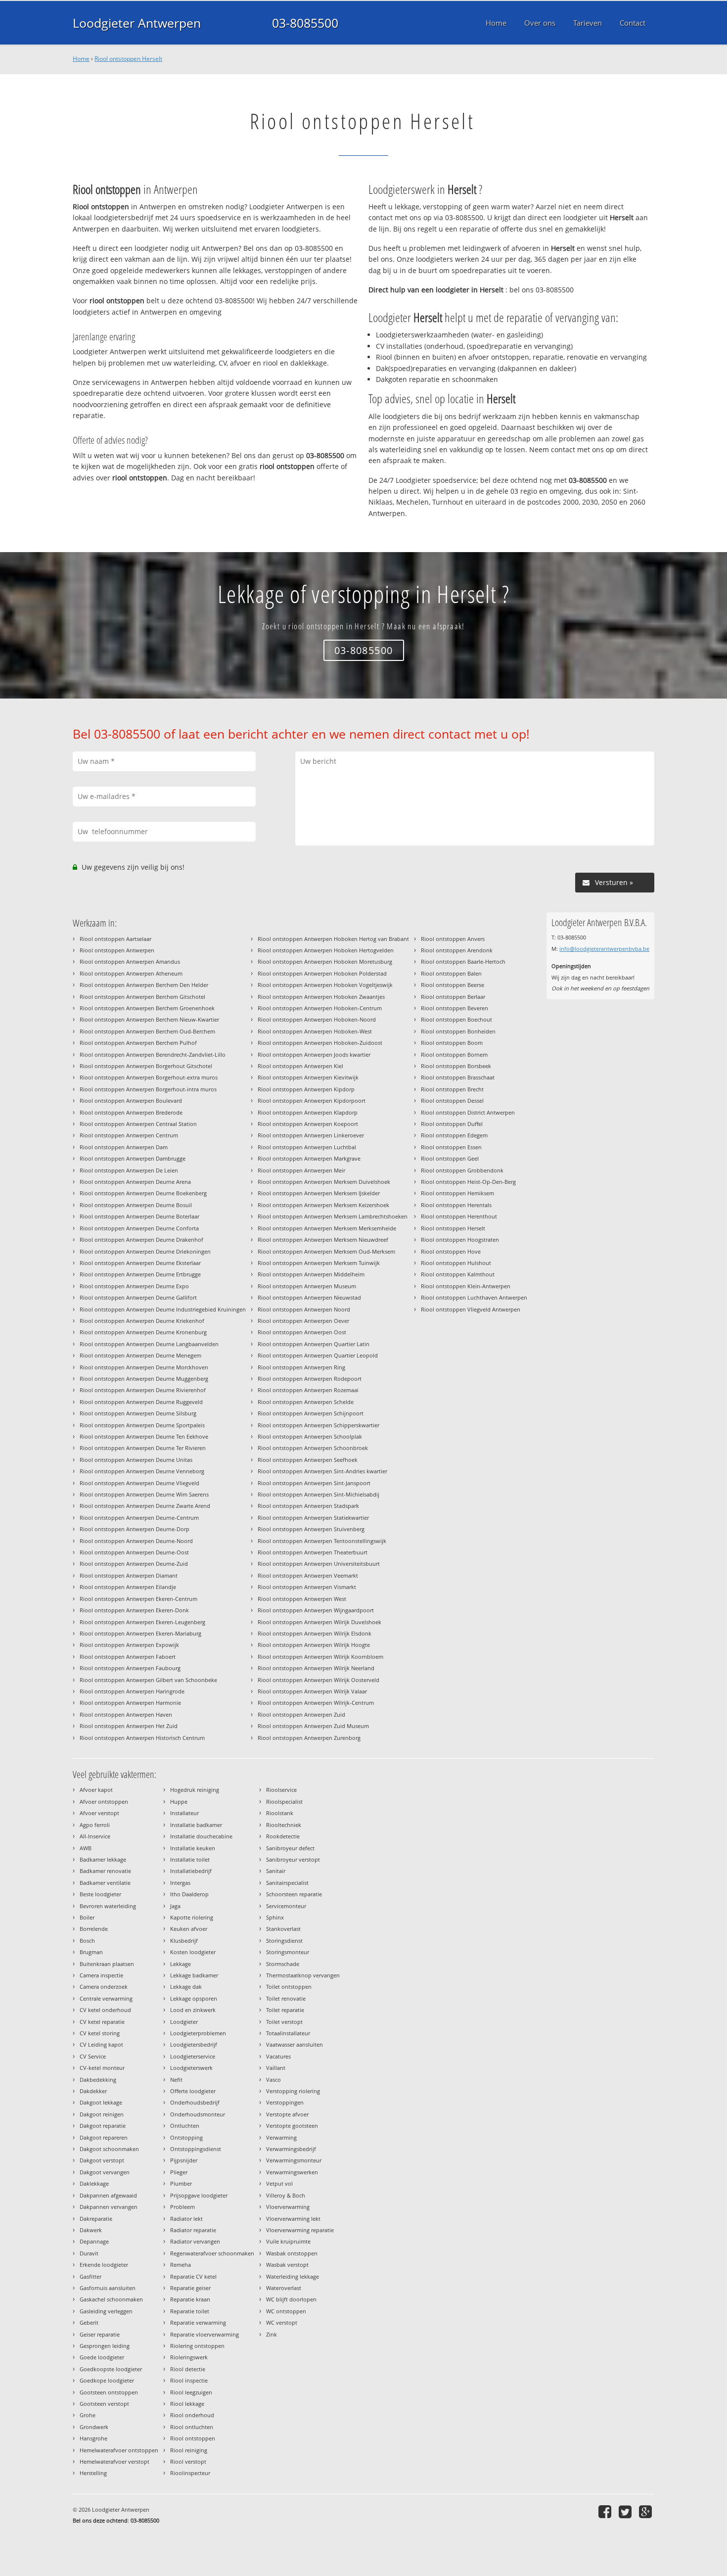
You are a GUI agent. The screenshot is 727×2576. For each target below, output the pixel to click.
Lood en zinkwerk (193, 2010)
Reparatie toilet (190, 2311)
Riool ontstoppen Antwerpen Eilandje (128, 1587)
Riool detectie (188, 2369)
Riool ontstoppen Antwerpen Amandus (130, 961)
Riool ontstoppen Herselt (128, 59)
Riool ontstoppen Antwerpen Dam (124, 1147)
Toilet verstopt (284, 2022)
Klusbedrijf (184, 1941)
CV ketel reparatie (102, 2022)
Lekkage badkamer (194, 1975)
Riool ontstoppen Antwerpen (117, 950)
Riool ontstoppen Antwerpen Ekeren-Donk (134, 1610)
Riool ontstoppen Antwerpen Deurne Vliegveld (139, 1483)
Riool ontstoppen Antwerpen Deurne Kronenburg (143, 1332)
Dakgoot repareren (104, 2137)
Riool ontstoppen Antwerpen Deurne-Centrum (139, 1518)
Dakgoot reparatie (103, 2126)
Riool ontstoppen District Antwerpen (468, 1112)
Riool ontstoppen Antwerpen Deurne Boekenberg (143, 1193)
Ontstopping (186, 2137)
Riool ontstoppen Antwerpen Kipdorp (306, 1089)
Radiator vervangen (195, 2241)
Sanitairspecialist (287, 1883)
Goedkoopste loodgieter (111, 2369)
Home (81, 59)
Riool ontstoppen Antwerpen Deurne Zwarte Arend (145, 1506)
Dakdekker (93, 2091)
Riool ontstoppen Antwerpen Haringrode (132, 1691)
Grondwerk (94, 2427)
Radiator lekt (186, 2219)
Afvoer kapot (96, 1790)
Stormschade (283, 1964)
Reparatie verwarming (198, 2322)
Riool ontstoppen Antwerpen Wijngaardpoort (316, 1610)
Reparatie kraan (190, 2299)
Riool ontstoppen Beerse (453, 985)
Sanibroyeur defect (290, 1848)
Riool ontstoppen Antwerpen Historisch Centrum (142, 1738)
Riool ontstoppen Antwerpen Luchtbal (307, 1147)
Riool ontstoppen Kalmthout (458, 1274)
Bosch (87, 1941)
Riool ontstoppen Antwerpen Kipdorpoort (312, 1101)
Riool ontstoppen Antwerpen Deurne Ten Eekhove (144, 1436)
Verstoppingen (285, 2102)
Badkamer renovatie (105, 1871)
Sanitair (276, 1871)
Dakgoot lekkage (101, 2102)
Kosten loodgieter (193, 1952)
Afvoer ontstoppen (104, 1802)
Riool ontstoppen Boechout (456, 1019)
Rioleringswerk (189, 2357)
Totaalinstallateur (288, 2033)
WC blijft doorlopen (291, 2299)
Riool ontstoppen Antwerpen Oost (302, 1332)
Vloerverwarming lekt (293, 2219)
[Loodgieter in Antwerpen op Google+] (647, 2511)
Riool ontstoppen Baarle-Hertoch (463, 961)
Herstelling (93, 2473)
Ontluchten (185, 2126)
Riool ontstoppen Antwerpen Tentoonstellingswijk (322, 1541)
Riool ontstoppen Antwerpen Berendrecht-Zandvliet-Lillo (153, 1054)
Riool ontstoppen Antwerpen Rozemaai (308, 1390)
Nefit (176, 2080)
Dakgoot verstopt (102, 2160)
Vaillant (276, 2068)
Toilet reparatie (285, 2010)
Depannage (94, 2241)
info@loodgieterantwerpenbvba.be (604, 949)
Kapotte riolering (192, 1917)
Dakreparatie (96, 2219)
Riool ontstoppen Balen (451, 973)
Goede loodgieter (102, 2357)
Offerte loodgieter (193, 2091)
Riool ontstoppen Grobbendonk (462, 1170)
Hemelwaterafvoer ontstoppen (119, 2450)
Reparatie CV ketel (193, 2276)
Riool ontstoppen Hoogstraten (460, 1240)
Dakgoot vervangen (105, 2172)
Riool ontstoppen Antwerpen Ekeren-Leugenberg (142, 1622)
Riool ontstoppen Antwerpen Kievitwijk (308, 1077)
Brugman (91, 1952)
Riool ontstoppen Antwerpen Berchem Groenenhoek (147, 1008)
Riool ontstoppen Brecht (452, 1089)
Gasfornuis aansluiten (108, 2288)
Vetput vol (279, 2183)
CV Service (93, 2056)
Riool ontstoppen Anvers (453, 939)
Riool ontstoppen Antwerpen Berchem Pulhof (138, 1043)
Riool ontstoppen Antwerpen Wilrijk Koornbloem (320, 1657)
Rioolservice (281, 1790)
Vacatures (278, 2056)
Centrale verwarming (106, 1998)
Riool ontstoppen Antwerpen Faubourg (130, 1668)
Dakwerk (91, 2230)
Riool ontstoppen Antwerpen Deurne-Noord (136, 1541)
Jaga (175, 1906)
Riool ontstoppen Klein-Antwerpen (466, 1286)
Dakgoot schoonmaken (109, 2149)
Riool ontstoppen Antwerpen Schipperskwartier (318, 1425)
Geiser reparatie (100, 2334)
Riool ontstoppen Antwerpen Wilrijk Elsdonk (315, 1633)
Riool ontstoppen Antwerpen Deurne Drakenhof (141, 1240)
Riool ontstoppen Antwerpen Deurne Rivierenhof (143, 1390)
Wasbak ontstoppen (292, 2253)
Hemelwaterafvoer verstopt (114, 2461)
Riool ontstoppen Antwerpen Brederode (131, 1112)
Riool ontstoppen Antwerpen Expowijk (129, 1645)
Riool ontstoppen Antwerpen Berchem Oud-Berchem (147, 1031)
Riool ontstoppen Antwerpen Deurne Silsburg (138, 1413)
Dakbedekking (98, 2080)
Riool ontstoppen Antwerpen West (302, 1599)
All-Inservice (95, 1836)
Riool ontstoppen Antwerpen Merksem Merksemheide (327, 1228)
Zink (272, 2334)
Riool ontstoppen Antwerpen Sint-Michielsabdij (318, 1494)
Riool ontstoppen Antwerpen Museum (307, 1286)
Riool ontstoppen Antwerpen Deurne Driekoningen (145, 1251)
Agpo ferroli (95, 1825)
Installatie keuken (193, 1848)
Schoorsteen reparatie (294, 1894)
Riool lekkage (187, 2404)
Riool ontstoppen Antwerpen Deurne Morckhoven (144, 1367)
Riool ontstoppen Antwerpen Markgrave (309, 1158)
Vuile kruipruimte (288, 2241)
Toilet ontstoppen (289, 1987)
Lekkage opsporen (194, 1998)
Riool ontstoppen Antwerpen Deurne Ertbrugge (140, 1274)
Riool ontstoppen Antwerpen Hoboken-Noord (317, 1019)
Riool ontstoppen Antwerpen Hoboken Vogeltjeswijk (325, 985)
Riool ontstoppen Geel (450, 1158)
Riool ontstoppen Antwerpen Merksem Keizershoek (323, 1205)
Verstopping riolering (293, 2091)
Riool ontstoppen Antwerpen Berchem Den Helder (144, 985)
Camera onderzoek (104, 1987)
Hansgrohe (93, 2438)
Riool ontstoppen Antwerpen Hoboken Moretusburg (325, 961)
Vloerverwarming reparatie (300, 2230)
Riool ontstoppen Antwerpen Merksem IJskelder (319, 1193)
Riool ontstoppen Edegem (454, 1135)
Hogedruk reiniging (195, 1790)
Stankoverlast (283, 1929)
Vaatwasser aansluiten (295, 2044)
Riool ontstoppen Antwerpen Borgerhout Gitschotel (146, 1066)
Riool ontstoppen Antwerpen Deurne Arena (135, 1182)
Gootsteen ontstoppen (109, 2392)
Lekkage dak (186, 1987)
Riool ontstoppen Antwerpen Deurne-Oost (134, 1552)
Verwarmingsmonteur (294, 2160)
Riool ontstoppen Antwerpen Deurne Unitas (136, 1460)
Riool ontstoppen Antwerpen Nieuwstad (309, 1297)
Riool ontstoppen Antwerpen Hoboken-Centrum (320, 1008)
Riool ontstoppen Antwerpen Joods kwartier (314, 1054)
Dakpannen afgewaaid (108, 2195)
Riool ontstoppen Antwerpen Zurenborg (309, 1738)
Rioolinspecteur (190, 2473)
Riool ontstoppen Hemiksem (457, 1193)
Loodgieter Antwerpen (137, 23)
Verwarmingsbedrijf (291, 2149)
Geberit (89, 2322)
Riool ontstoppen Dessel (452, 1101)
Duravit (89, 2253)
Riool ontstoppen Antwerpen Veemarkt (308, 1575)
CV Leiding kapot (101, 2044)
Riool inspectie (189, 2380)
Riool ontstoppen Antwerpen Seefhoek (308, 1460)
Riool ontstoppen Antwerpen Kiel (300, 1066)
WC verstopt (282, 2322)
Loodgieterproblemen (198, 2033)
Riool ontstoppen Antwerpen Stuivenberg (311, 1529)
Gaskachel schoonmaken (111, 2299)
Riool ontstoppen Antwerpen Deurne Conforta (139, 1228)
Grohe (88, 2415)
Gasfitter (91, 2276)
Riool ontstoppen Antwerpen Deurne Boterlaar (139, 1216)
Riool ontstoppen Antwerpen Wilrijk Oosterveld (318, 1680)
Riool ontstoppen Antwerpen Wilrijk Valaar (312, 1691)
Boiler (87, 1917)
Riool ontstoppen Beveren (454, 1008)
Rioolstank (280, 1813)
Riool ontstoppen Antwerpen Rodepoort (310, 1379)
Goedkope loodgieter (107, 2380)
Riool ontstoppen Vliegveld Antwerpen (471, 1309)
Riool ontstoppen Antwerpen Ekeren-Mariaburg (140, 1633)
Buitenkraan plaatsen (107, 1964)
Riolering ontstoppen (197, 2346)
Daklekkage (94, 2183)
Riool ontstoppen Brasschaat (458, 1077)
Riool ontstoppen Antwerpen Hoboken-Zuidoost (320, 1043)
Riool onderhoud (192, 2415)
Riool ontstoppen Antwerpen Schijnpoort (311, 1413)
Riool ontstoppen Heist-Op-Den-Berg (468, 1182)
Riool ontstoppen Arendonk (457, 950)
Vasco (273, 2080)
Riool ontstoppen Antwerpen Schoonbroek (313, 1448)
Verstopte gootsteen (292, 2126)
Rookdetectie (283, 1836)
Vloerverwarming (288, 2207)
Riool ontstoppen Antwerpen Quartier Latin (314, 1344)
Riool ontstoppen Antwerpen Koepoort (308, 1124)
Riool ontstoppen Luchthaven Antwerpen (474, 1297)
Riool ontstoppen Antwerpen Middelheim (311, 1274)
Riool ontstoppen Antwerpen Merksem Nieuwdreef (323, 1240)
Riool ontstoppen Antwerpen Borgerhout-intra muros (148, 1089)
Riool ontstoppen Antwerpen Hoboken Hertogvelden (326, 950)
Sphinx (275, 1917)
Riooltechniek (284, 1825)
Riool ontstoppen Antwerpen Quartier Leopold (318, 1355)
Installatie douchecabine (201, 1836)
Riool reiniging (189, 2450)
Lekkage (181, 1964)
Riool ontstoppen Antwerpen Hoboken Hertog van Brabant (333, 939)
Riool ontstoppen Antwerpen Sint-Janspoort (314, 1483)
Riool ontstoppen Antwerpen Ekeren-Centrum (138, 1599)
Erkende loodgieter (104, 2265)
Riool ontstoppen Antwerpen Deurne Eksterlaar (140, 1263)
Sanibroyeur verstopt (293, 1859)
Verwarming (281, 2137)
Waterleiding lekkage (293, 2276)
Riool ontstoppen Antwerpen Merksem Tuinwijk (319, 1263)
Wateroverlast (284, 2288)
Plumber (181, 2183)
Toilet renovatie (286, 1998)
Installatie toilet (190, 1859)
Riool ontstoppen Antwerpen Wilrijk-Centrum (316, 1703)
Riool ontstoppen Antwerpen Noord (304, 1309)
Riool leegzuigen (191, 2392)
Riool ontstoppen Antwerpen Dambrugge (133, 1158)
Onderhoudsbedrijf (195, 2102)
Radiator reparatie (193, 2230)
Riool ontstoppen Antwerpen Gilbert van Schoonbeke (148, 1680)
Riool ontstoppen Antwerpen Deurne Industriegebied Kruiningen (163, 1309)
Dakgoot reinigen (102, 2114)
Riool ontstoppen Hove (451, 1251)
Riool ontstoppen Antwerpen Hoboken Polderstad (322, 973)
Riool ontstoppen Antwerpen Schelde (306, 1402)
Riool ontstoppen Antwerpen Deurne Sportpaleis (142, 1425)
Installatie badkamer (196, 1825)
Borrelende (94, 1929)
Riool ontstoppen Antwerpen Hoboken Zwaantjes (321, 997)
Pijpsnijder (184, 2160)
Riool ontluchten (192, 2427)
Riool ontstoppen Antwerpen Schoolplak (310, 1436)
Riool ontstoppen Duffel (452, 1124)
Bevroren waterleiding (108, 1906)
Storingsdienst (284, 1941)
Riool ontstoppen (193, 2438)
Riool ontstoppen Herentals (456, 1205)
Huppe (179, 1802)
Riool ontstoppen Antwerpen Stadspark (308, 1506)
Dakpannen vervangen (109, 2207)
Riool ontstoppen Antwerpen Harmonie (130, 1703)
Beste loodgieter (100, 1894)
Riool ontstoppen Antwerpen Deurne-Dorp (135, 1529)
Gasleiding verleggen (106, 2311)
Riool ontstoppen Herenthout (459, 1216)
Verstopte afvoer (287, 2114)
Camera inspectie (101, 1975)
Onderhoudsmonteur (198, 2114)
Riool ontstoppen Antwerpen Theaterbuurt (313, 1552)
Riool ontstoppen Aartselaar (115, 939)
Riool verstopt (188, 2461)
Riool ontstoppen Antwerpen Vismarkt (307, 1587)
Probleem (182, 2207)
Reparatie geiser (190, 2288)
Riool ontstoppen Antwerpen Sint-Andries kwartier (322, 1471)
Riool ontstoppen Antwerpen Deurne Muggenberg (144, 1379)
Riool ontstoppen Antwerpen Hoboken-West (315, 1031)
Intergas (180, 1883)
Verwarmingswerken (292, 2172)
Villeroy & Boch (286, 2195)
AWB (86, 1848)
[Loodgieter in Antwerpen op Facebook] (606, 2511)
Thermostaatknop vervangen (303, 1975)
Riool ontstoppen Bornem (454, 1054)
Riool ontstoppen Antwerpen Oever (303, 1321)
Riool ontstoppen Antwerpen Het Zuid (129, 1726)
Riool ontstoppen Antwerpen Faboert (128, 1657)
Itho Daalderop (189, 1894)
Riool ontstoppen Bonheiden (458, 1031)
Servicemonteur (286, 1906)
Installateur (184, 1813)
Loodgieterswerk (191, 2068)
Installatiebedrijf (191, 1871)
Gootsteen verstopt (104, 2404)
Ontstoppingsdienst (196, 2149)
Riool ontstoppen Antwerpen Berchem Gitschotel (142, 997)
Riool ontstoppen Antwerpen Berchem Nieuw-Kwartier (149, 1019)
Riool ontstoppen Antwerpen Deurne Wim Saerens (144, 1494)
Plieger (179, 2172)
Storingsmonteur (288, 1952)
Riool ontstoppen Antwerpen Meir (301, 1170)
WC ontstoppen (286, 2311)
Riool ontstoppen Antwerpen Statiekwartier (313, 1518)
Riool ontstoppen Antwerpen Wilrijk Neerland (316, 1668)
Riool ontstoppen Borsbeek (456, 1066)
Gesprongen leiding (105, 2346)
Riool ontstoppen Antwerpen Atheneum (131, 973)
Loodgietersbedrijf (194, 2044)
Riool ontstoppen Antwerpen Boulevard (131, 1101)
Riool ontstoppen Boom (452, 1043)
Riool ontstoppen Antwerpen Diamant (129, 1575)
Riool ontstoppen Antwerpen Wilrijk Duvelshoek (319, 1622)
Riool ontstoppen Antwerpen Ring (301, 1367)
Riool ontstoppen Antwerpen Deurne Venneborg (142, 1471)
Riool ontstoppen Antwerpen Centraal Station (138, 1124)
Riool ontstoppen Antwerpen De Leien (129, 1170)
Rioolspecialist (284, 1802)
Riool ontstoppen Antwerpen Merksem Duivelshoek (324, 1182)
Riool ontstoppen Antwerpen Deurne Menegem (140, 1355)
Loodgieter (184, 2022)
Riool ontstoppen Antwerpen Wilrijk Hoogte (314, 1645)
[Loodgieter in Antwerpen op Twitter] (626, 2511)
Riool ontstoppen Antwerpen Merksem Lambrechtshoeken (333, 1216)
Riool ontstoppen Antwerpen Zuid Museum (313, 1726)
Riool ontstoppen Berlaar (453, 997)
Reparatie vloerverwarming (204, 2334)
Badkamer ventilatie (105, 1883)
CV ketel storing (100, 2033)
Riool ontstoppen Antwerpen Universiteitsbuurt (319, 1564)
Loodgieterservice (193, 2056)
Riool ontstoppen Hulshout (456, 1263)
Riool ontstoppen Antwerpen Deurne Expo (134, 1286)
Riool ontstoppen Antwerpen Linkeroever (311, 1135)
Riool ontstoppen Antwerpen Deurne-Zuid (134, 1564)
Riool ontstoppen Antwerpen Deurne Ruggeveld (141, 1402)
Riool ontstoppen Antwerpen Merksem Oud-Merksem (326, 1251)
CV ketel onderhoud (105, 2010)
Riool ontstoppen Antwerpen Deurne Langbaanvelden (149, 1344)
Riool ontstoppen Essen (451, 1147)
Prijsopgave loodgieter (199, 2195)
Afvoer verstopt (99, 1813)
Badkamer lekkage (103, 1859)
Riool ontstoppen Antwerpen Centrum (129, 1135)
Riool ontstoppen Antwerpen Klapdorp (308, 1112)
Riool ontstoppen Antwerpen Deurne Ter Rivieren (143, 1448)
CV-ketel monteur (102, 2068)
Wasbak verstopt (287, 2265)
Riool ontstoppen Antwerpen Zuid (301, 1714)
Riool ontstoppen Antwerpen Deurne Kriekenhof (142, 1321)
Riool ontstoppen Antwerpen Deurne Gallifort (138, 1297)
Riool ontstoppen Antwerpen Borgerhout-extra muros (149, 1077)
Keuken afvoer (189, 1929)
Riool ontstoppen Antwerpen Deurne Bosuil (136, 1205)
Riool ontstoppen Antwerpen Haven (126, 1714)
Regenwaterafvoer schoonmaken (212, 2253)
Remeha (181, 2265)
